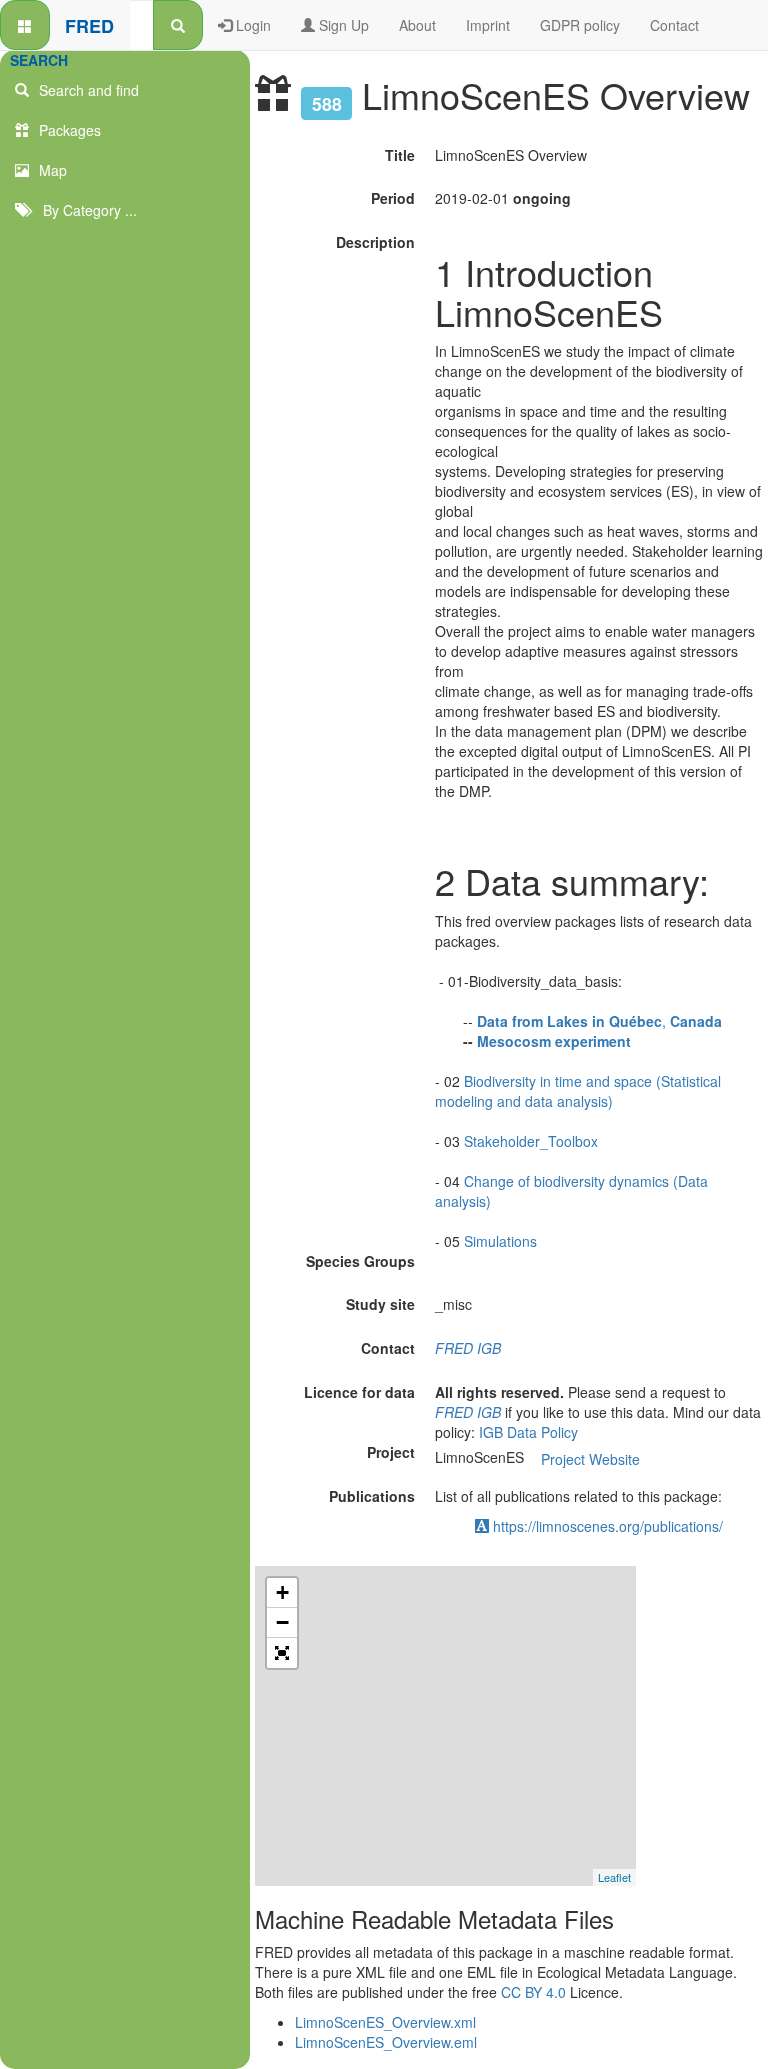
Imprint (488, 25)
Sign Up (342, 25)
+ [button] (282, 1592)
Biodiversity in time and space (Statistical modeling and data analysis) (578, 1091)
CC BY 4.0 (533, 1992)
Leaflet (614, 1877)
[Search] (178, 25)
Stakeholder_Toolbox (531, 1141)
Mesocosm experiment (554, 1041)
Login (251, 25)
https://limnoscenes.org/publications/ (606, 1526)
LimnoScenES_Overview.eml (386, 2042)
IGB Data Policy (528, 1432)
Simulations (500, 1241)
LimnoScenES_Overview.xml (385, 2022)
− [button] (282, 1622)
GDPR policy (580, 25)
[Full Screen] (282, 1653)
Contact (674, 25)
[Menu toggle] (25, 25)
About (417, 25)
